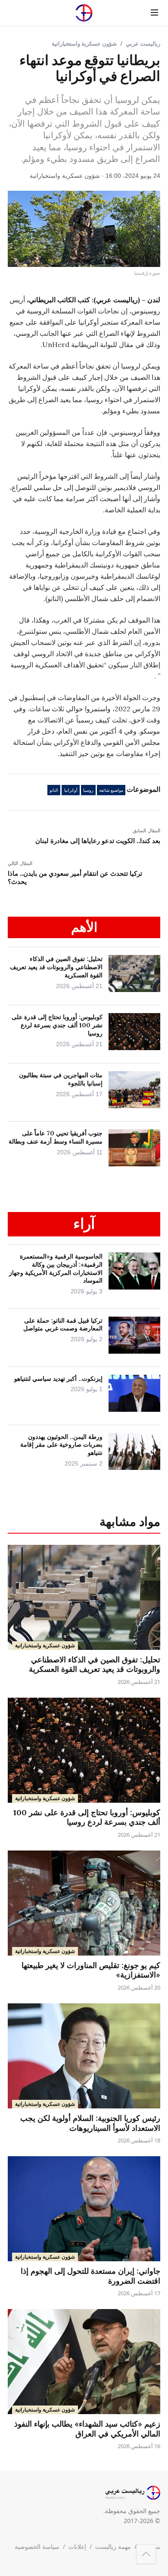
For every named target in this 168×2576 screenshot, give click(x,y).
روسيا (88, 790)
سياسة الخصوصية (37, 2547)
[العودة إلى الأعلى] (146, 2554)
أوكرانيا (71, 790)
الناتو (54, 790)
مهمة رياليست (113, 2547)
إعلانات (77, 2547)
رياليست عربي (143, 43)
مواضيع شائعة (111, 790)
